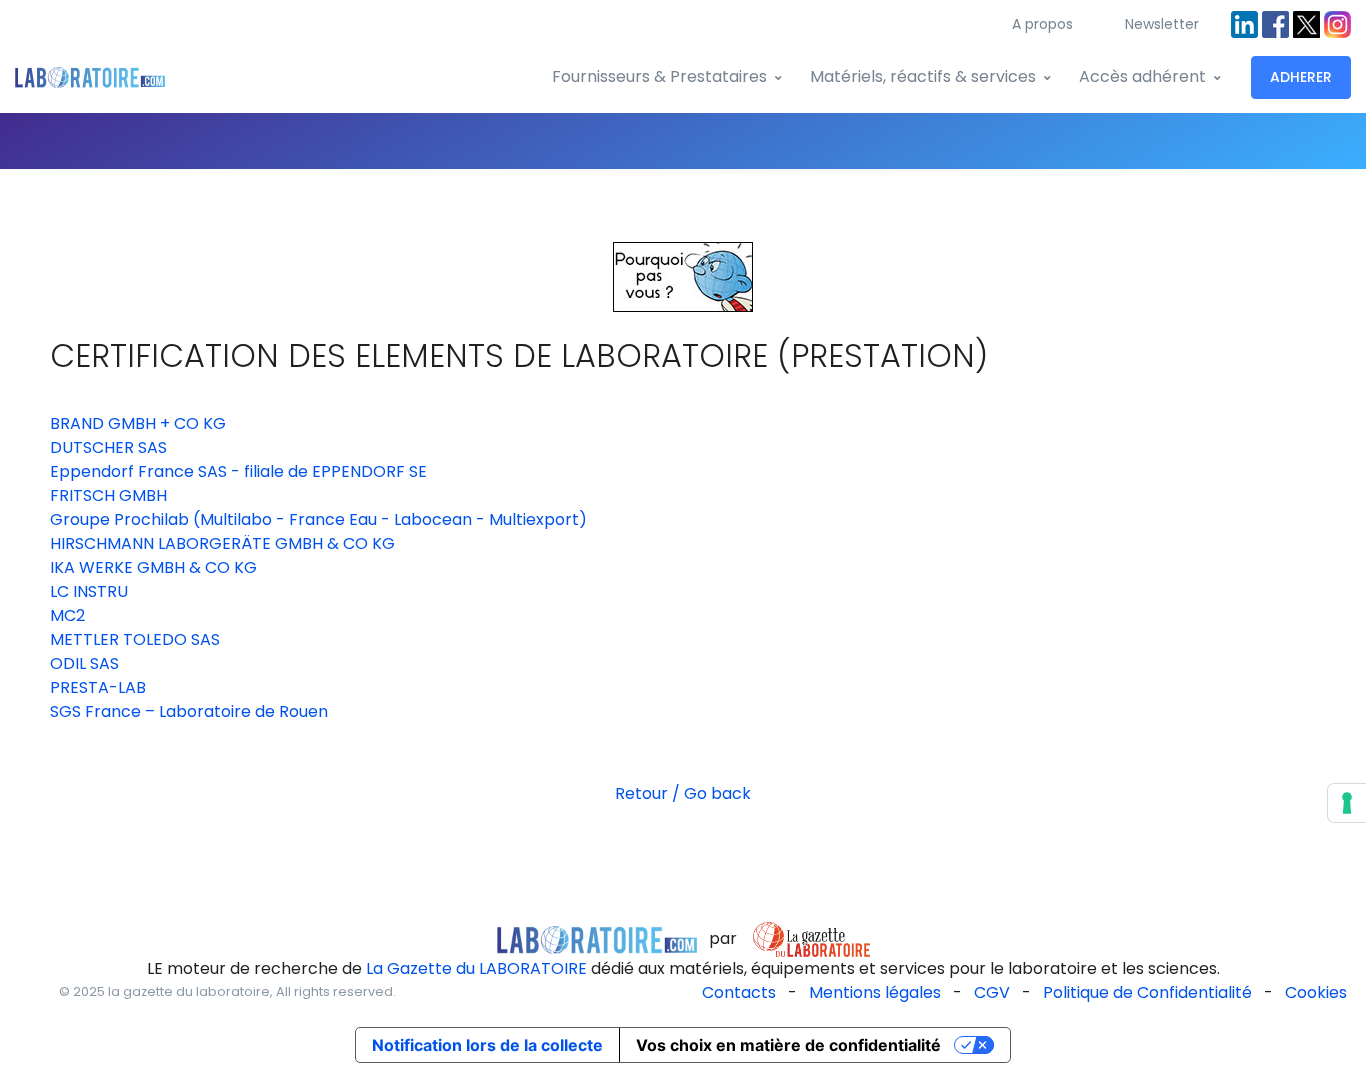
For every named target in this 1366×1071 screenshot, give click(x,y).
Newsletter (1162, 24)
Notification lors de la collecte (487, 1045)
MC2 (67, 615)
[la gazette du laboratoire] (597, 938)
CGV (992, 992)
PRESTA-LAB (98, 687)
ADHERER (1301, 77)
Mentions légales (875, 992)
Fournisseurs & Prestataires (659, 76)
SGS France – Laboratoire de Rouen (189, 711)
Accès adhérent (1142, 76)
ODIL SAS (84, 663)
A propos (1042, 24)
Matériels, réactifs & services (923, 76)
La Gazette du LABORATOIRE (476, 968)
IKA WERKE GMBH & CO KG (153, 567)
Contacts (739, 992)
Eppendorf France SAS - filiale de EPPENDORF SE (238, 471)
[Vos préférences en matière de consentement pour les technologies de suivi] (1347, 803)
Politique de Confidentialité (1147, 992)
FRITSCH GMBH (108, 495)
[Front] (90, 77)
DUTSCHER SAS (108, 447)
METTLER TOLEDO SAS (135, 639)
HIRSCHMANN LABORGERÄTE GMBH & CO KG (222, 543)
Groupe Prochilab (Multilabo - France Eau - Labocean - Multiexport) (318, 519)
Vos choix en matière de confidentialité (788, 1045)
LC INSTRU (89, 591)
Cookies (1316, 992)
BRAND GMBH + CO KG (138, 423)
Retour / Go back (683, 793)
